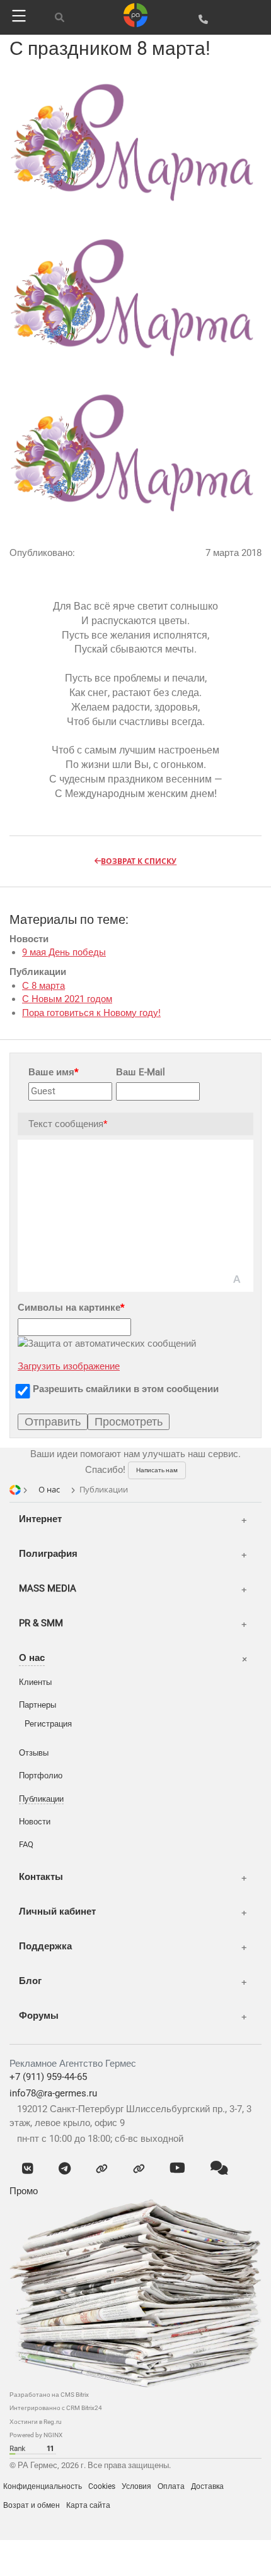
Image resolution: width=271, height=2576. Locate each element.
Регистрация (48, 1724)
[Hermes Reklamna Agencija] (57, 2530)
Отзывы (34, 1753)
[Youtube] (177, 2169)
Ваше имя (53, 1072)
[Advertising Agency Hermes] (38, 2530)
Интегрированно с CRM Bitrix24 (56, 2408)
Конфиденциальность (43, 2486)
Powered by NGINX (36, 2435)
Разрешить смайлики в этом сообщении (126, 1389)
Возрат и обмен (32, 2505)
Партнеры (37, 1705)
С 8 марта (43, 986)
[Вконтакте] (28, 2169)
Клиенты (35, 1682)
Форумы (39, 2016)
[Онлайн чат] (219, 2169)
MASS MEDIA (48, 1588)
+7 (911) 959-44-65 (48, 2077)
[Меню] (17, 16)
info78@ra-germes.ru (53, 2093)
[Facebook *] (102, 2169)
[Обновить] (113, 2555)
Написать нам (157, 1470)
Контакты (41, 1877)
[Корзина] (253, 19)
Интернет (40, 1519)
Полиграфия (48, 1554)
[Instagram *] (139, 2169)
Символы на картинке (71, 1308)
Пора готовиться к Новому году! (91, 1013)
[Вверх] (158, 2554)
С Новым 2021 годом (67, 999)
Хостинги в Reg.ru (36, 2422)
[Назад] (68, 2555)
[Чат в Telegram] (65, 2169)
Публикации (41, 1799)
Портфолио (41, 1775)
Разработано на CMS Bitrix (49, 2395)
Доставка (207, 2486)
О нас (32, 1658)
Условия (136, 2486)
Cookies (102, 2486)
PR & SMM (41, 1623)
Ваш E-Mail (141, 1072)
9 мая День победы (64, 952)
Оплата (171, 2486)
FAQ (26, 1844)
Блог (30, 1981)
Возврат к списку (139, 861)
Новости (35, 1822)
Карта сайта (88, 2505)
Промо (24, 2191)
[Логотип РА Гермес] (135, 15)
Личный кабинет (57, 1911)
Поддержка (45, 1946)
